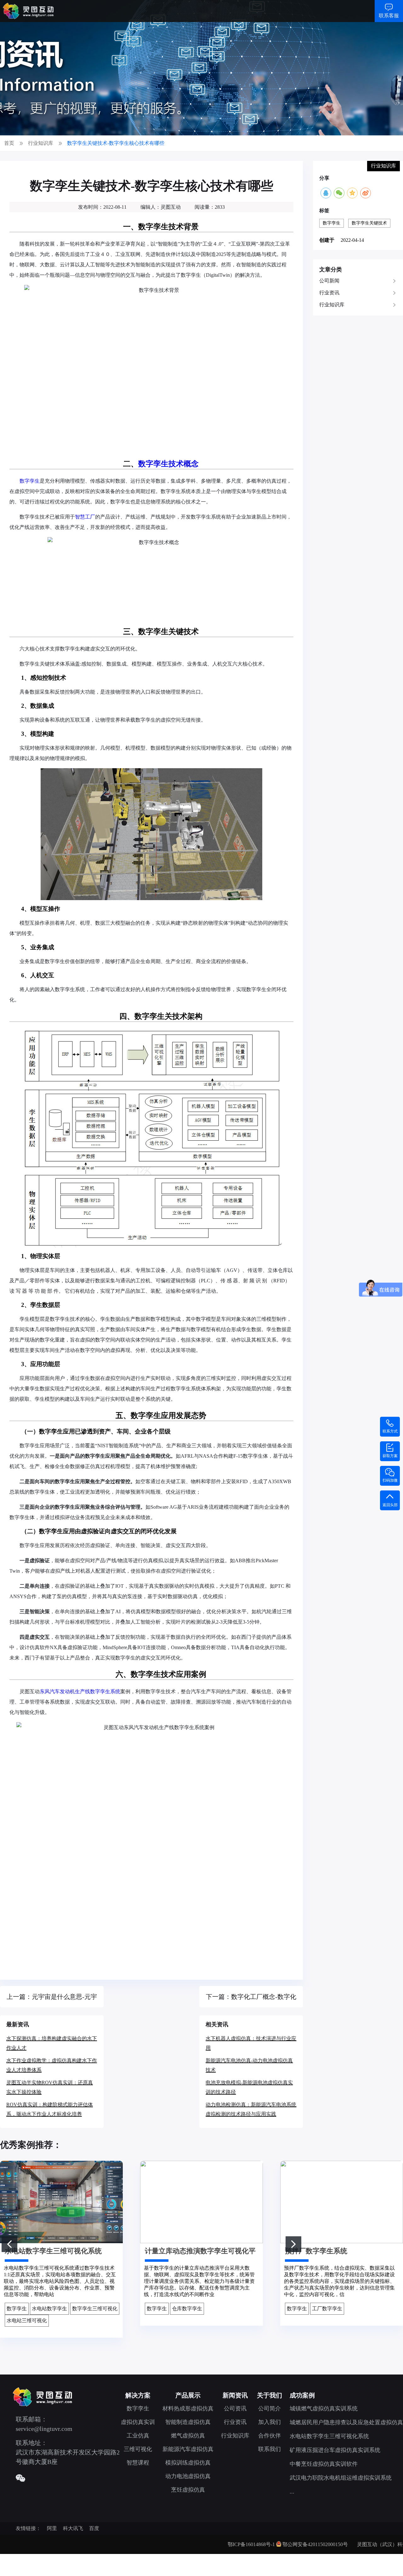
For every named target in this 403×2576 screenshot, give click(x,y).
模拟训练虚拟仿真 (188, 2463)
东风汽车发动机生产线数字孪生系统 (80, 1691)
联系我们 (270, 2449)
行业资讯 (329, 293)
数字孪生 (30, 481)
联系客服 (389, 16)
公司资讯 (235, 2409)
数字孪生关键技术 (369, 223)
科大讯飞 (73, 2528)
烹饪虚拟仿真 (188, 2490)
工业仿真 (138, 2436)
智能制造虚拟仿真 (188, 2422)
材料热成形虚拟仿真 (188, 2409)
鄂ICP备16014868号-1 (251, 2544)
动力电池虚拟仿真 (188, 2476)
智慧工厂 (85, 517)
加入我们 (270, 2422)
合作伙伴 (270, 2436)
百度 (94, 2528)
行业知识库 (332, 305)
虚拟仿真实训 (138, 2422)
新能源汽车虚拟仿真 (188, 2449)
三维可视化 (138, 2449)
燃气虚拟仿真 (188, 2436)
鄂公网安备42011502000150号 (315, 2544)
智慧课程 (138, 2463)
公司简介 (270, 2409)
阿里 (52, 2528)
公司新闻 (329, 281)
